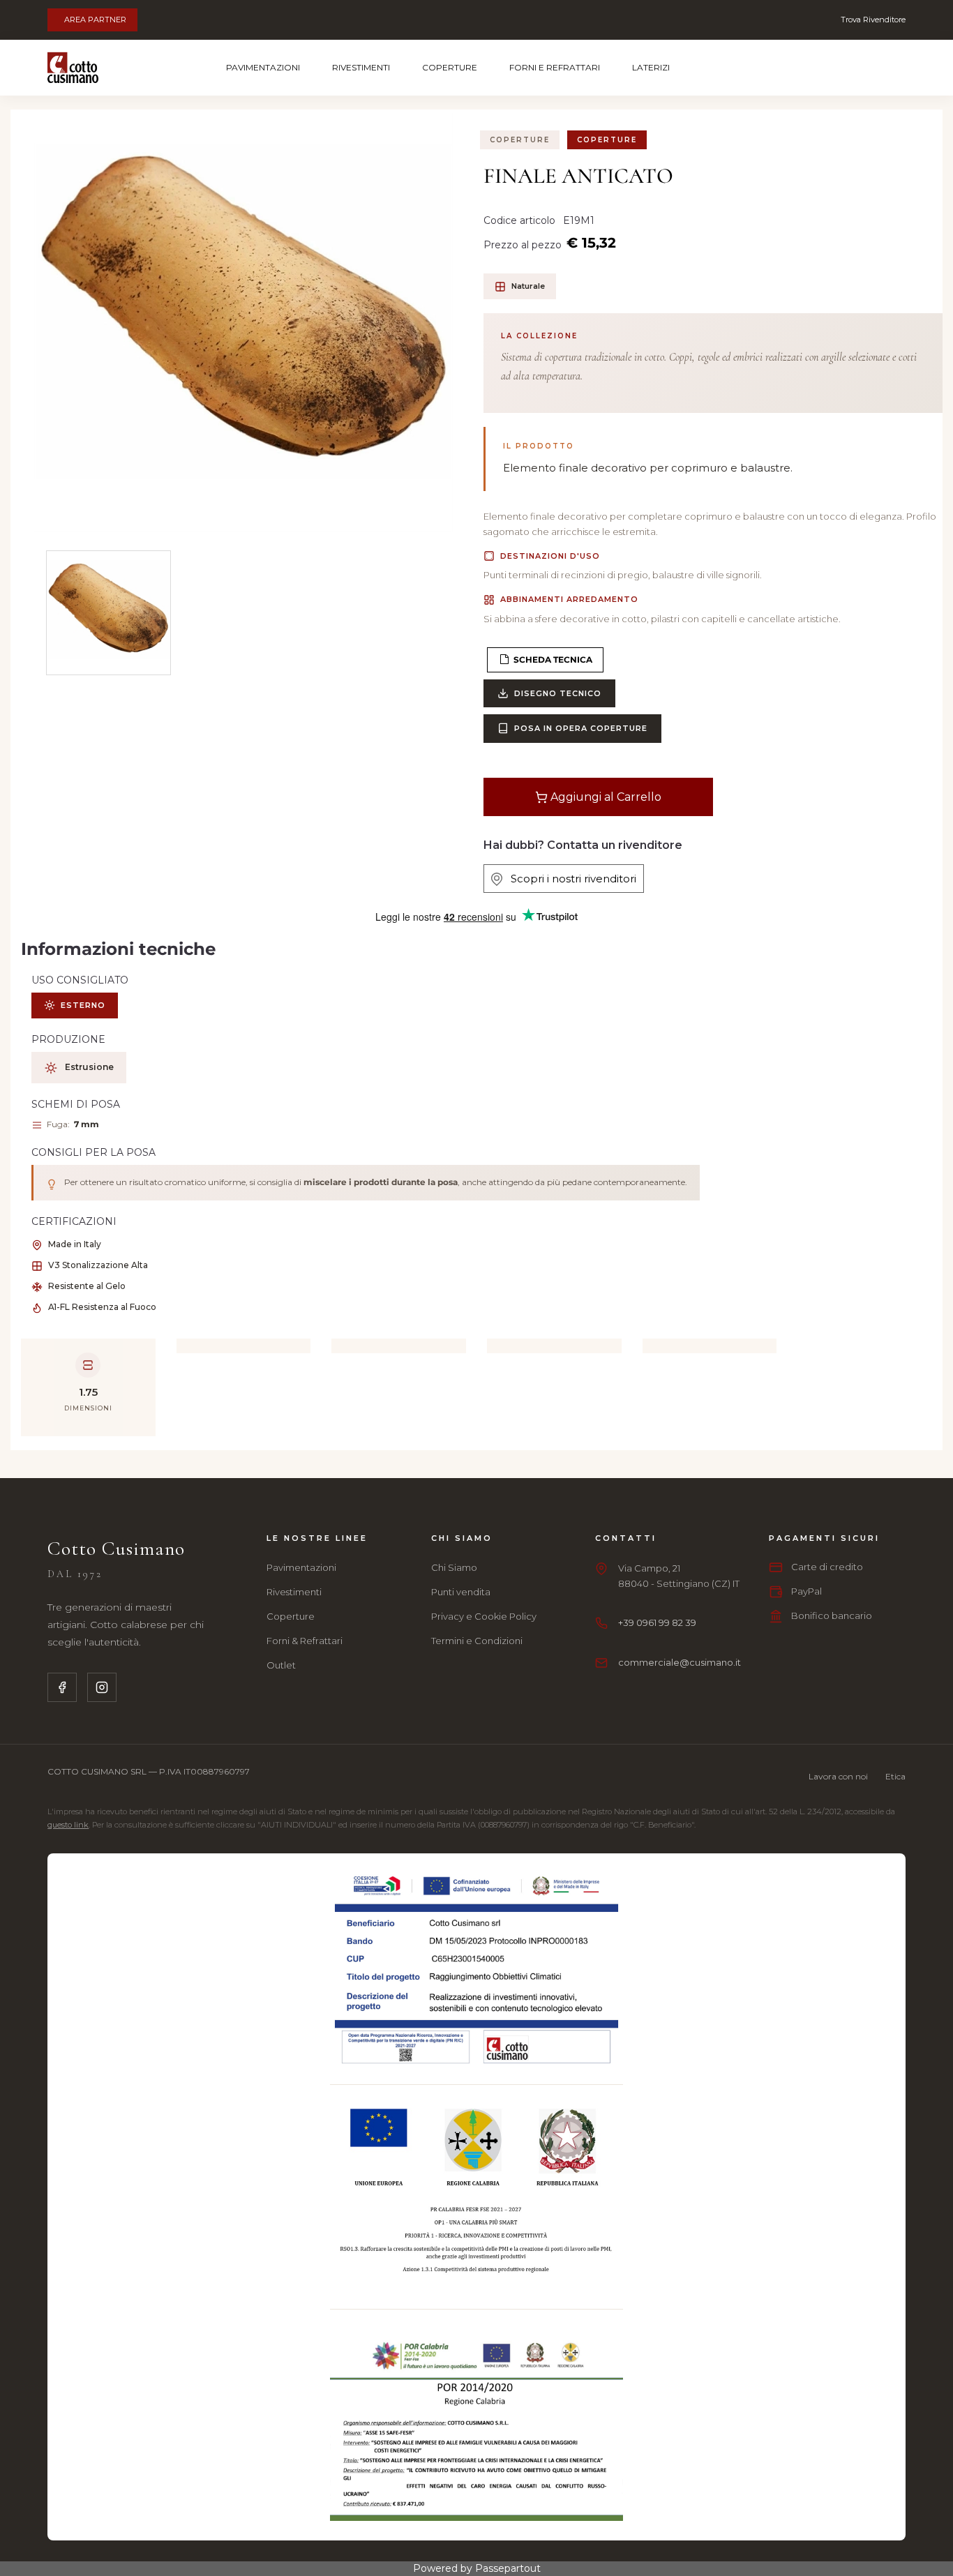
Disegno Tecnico (558, 693)
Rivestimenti (361, 67)
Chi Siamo (454, 1567)
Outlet (281, 1665)
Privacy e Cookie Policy (484, 1616)
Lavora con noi (838, 1776)
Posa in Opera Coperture (581, 728)
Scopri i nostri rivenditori (569, 879)
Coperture (450, 67)
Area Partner (95, 20)
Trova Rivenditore (873, 20)
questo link (68, 1825)
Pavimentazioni (263, 67)
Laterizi (651, 67)
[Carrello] (852, 68)
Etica (895, 1776)
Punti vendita (461, 1592)
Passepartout (508, 2568)
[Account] (889, 68)
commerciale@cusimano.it (680, 1662)
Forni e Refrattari (555, 67)
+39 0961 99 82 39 (657, 1622)
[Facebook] (62, 1687)
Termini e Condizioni (477, 1641)
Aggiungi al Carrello (605, 797)
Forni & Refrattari (305, 1641)
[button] (243, 322)
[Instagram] (102, 1687)
